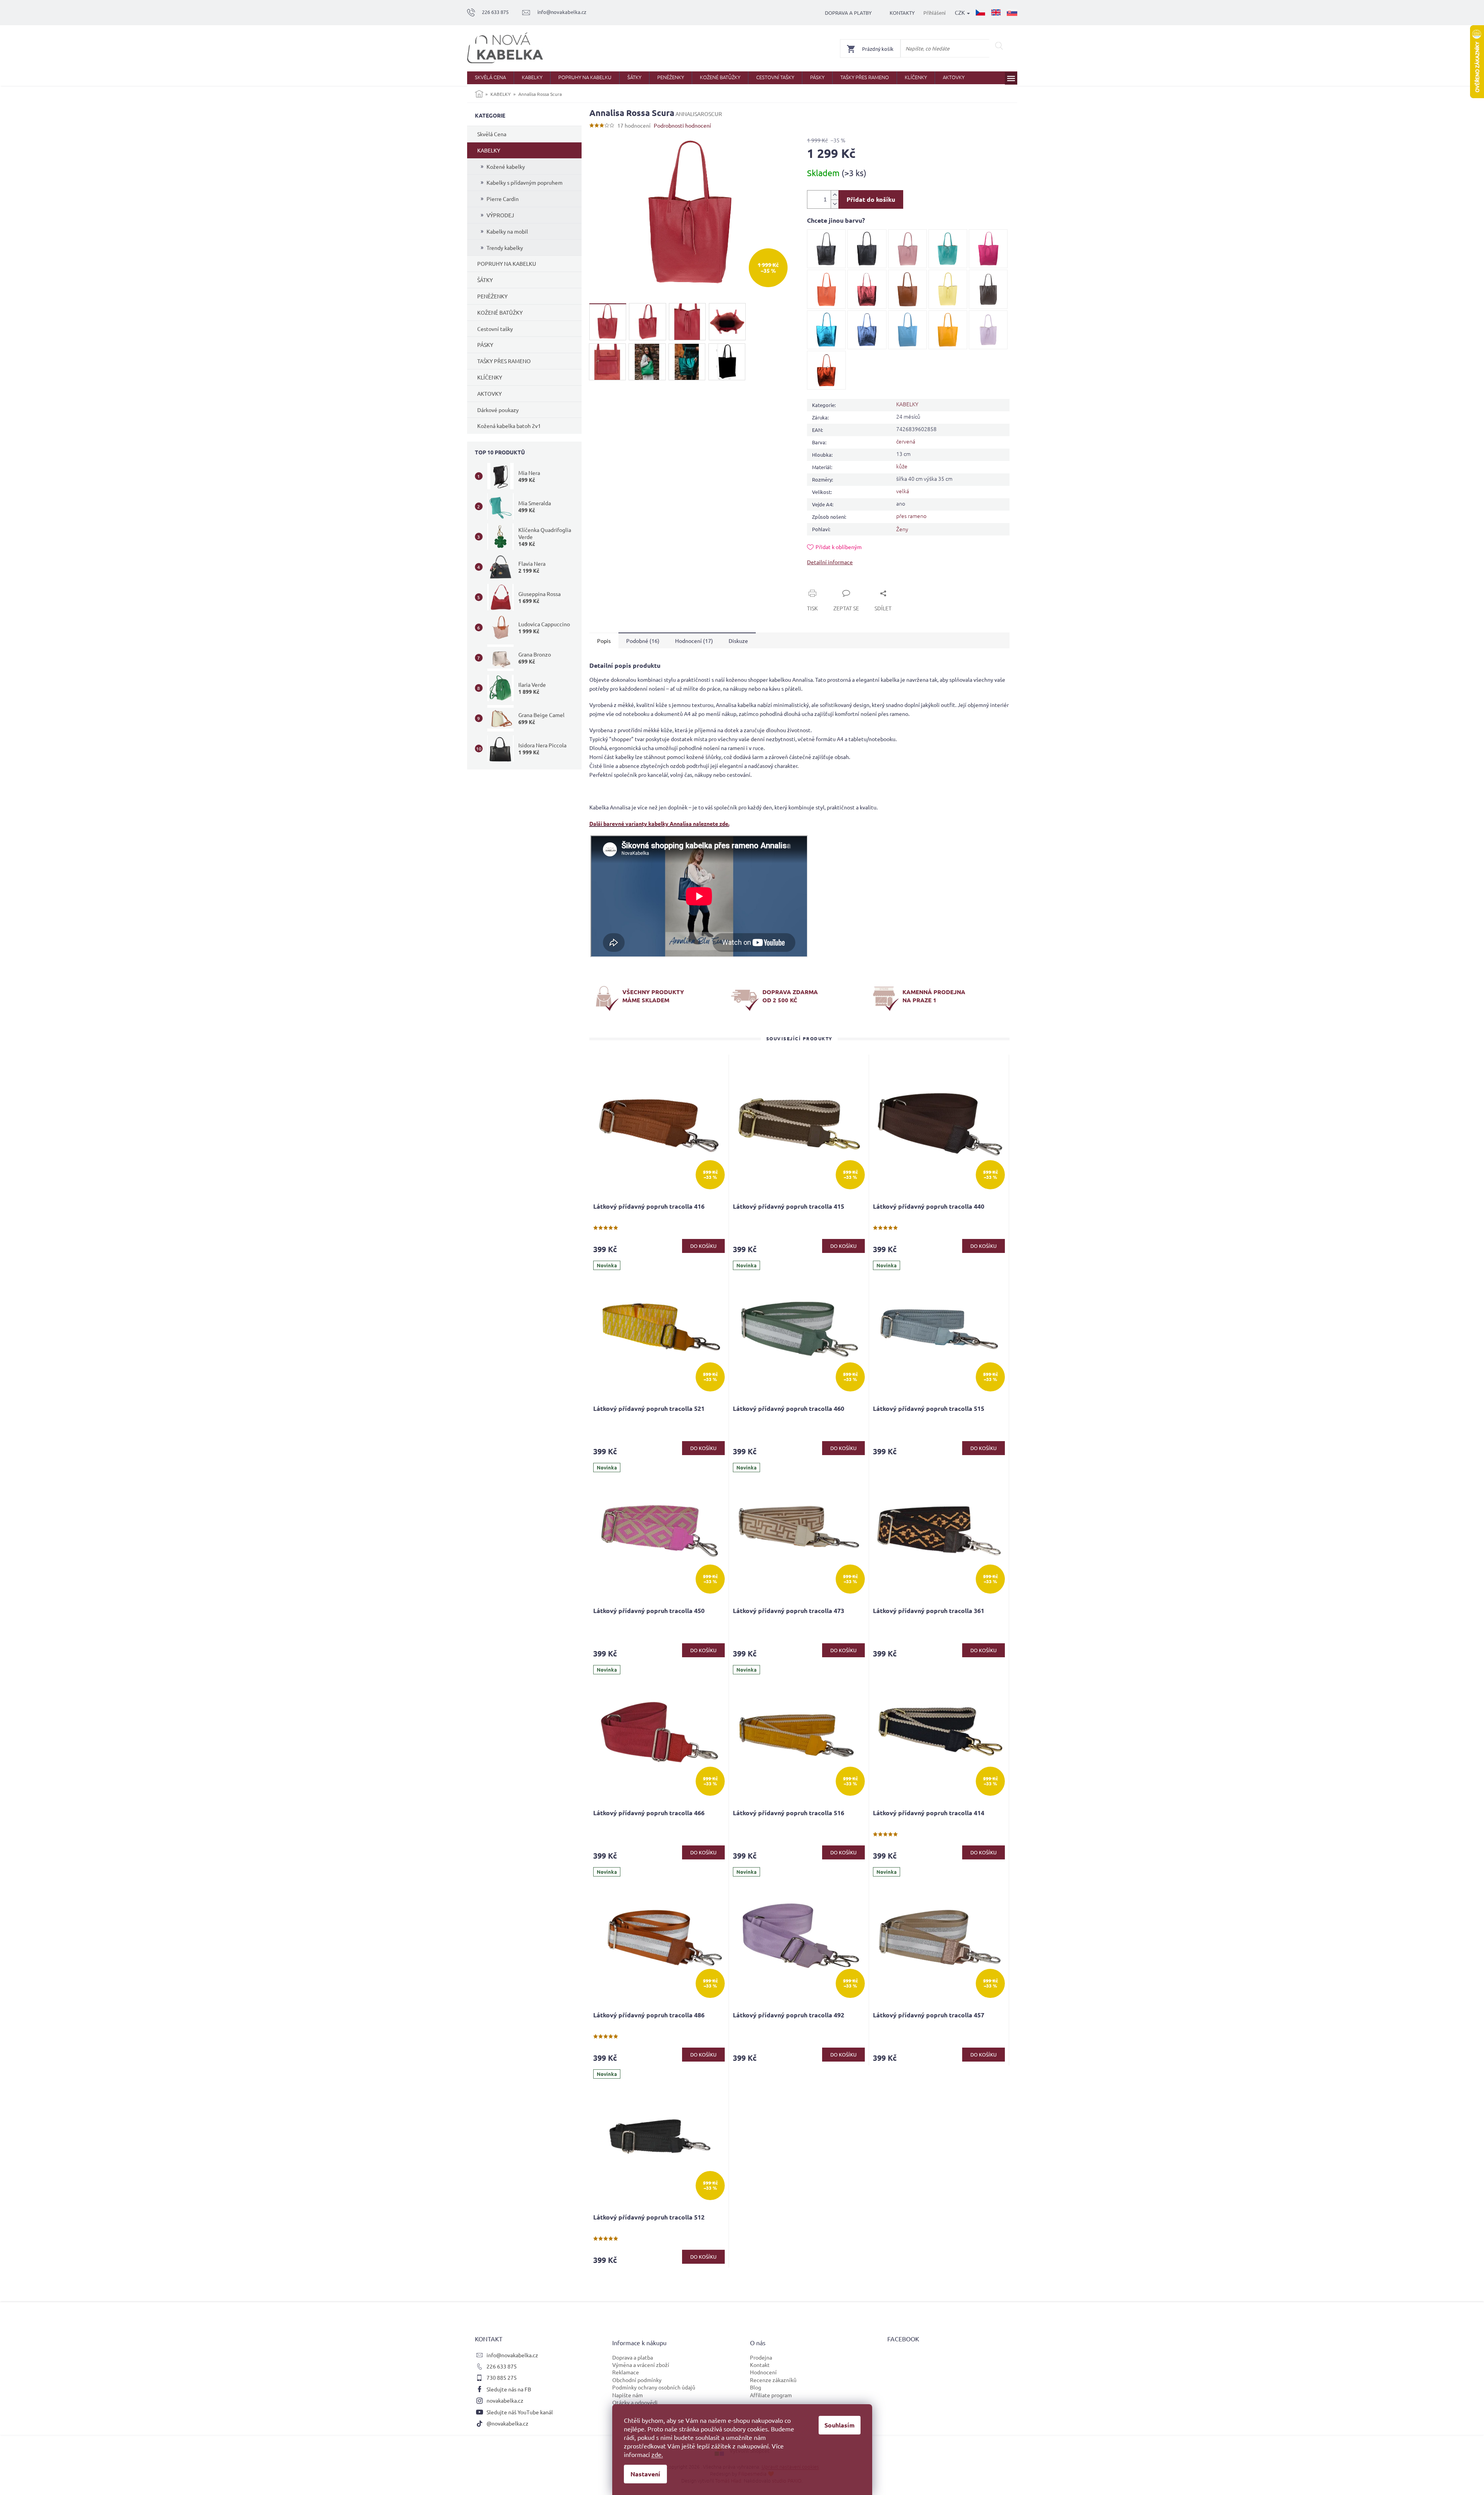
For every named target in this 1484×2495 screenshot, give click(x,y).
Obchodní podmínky (637, 2380)
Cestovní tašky (495, 329)
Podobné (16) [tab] (643, 641)
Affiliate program (771, 2395)
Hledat (999, 46)
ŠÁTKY (485, 280)
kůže (902, 466)
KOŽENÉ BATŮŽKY (500, 312)
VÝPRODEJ (500, 215)
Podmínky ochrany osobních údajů (654, 2387)
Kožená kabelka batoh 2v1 (509, 426)
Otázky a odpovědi (635, 2402)
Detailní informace (830, 562)
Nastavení (645, 2474)
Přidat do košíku (871, 199)
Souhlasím (840, 2425)
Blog (756, 2387)
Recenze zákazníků (773, 2380)
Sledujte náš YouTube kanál (520, 2412)
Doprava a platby (848, 13)
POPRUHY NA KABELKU (507, 263)
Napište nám (628, 2395)
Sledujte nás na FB (509, 2389)
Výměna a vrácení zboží (641, 2365)
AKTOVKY (489, 393)
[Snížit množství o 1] (835, 204)
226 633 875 (502, 2366)
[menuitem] (490, 78)
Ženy (902, 529)
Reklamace (626, 2372)
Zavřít (823, 584)
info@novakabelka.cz (512, 2355)
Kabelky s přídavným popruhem (525, 182)
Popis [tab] (604, 641)
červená (906, 441)
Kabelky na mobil (507, 231)
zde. (657, 2454)
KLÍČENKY (490, 377)
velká (903, 491)
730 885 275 (502, 2377)
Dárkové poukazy (498, 410)
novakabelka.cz (505, 2400)
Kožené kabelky (506, 166)
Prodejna (761, 2357)
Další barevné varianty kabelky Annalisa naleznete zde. (659, 823)
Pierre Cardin (503, 199)
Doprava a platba (633, 2357)
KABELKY (489, 150)
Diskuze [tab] (738, 641)
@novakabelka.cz (507, 2423)
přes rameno (911, 516)
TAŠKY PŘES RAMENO (504, 361)
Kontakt (760, 2365)
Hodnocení (763, 2372)
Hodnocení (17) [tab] (694, 641)
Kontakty (902, 13)
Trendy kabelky (505, 248)
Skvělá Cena (492, 134)
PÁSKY (485, 345)
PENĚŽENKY (492, 296)
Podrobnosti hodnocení (682, 125)
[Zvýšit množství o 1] (835, 195)
